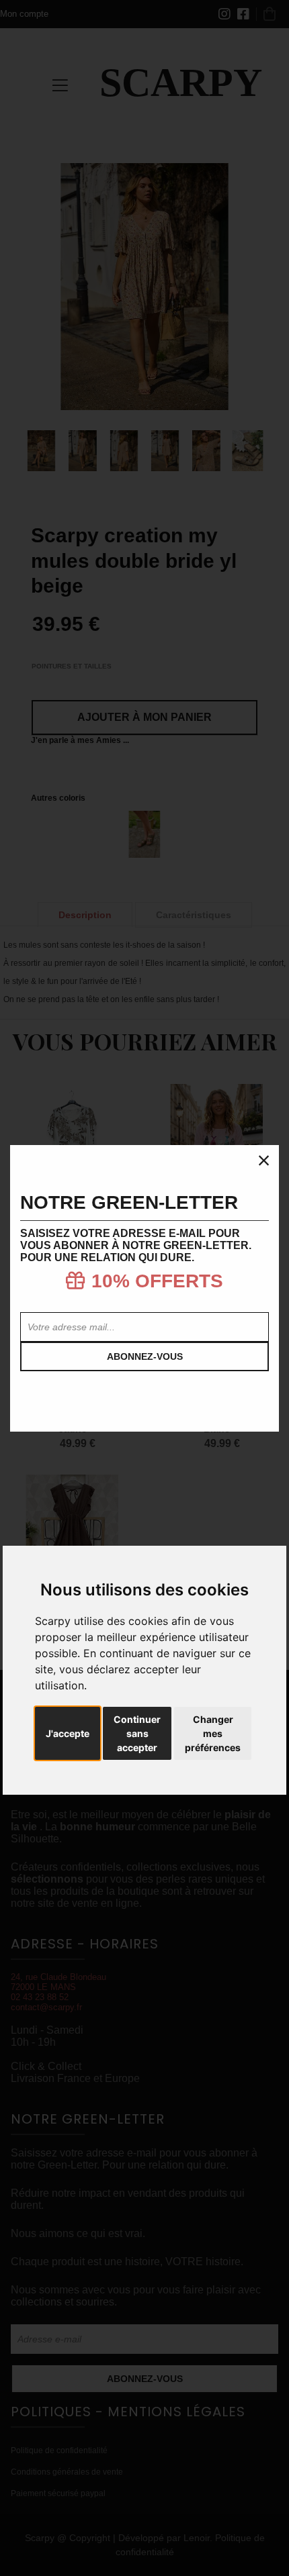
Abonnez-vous (145, 1356)
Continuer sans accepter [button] (137, 1733)
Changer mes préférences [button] (213, 1733)
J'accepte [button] (68, 1733)
